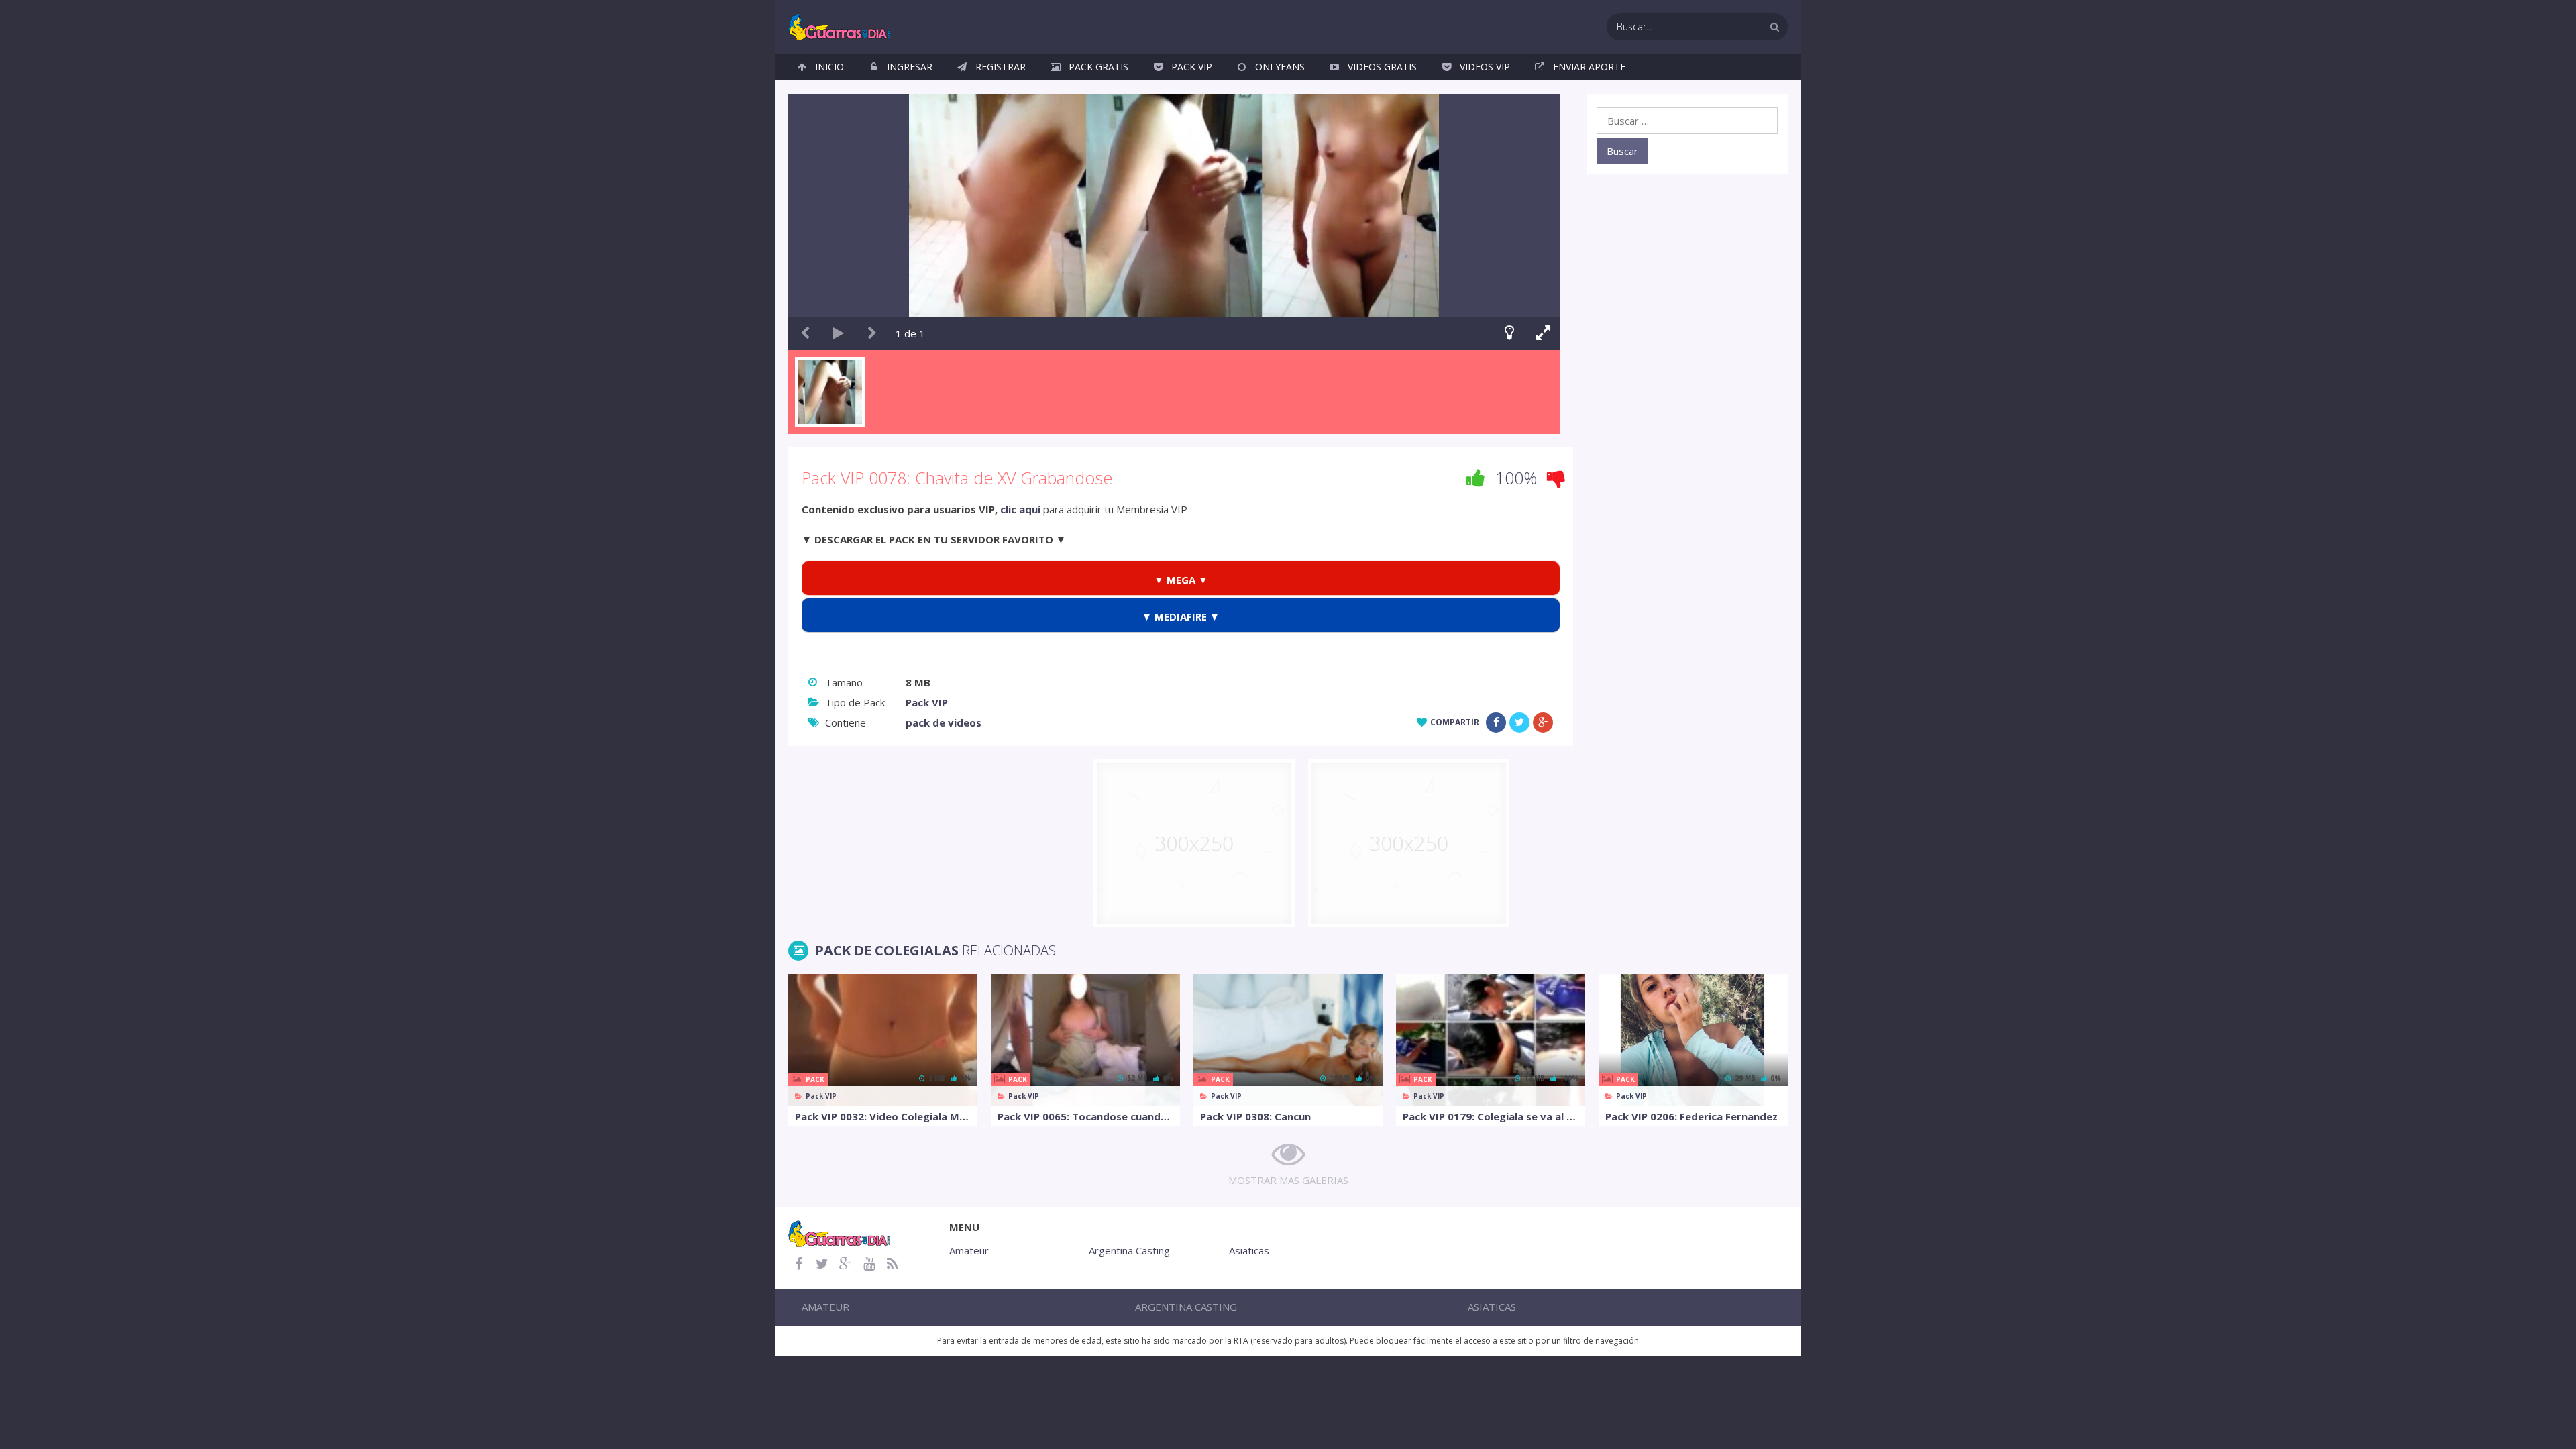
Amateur (969, 1250)
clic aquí (1020, 509)
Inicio (829, 67)
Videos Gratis (1382, 67)
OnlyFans (1280, 67)
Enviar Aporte (1589, 67)
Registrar (1001, 67)
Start (839, 333)
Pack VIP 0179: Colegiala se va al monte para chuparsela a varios (1491, 1116)
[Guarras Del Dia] (840, 25)
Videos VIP (1485, 67)
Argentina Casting (1129, 1250)
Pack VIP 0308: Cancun (1255, 1116)
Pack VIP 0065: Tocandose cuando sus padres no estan (1085, 1116)
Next (872, 333)
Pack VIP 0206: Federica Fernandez (1692, 1116)
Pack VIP (1192, 67)
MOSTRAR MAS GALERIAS (1288, 1180)
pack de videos (944, 722)
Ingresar (910, 67)
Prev (805, 333)
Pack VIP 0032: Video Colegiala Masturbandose (883, 1116)
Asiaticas (1249, 1250)
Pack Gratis (1098, 67)
